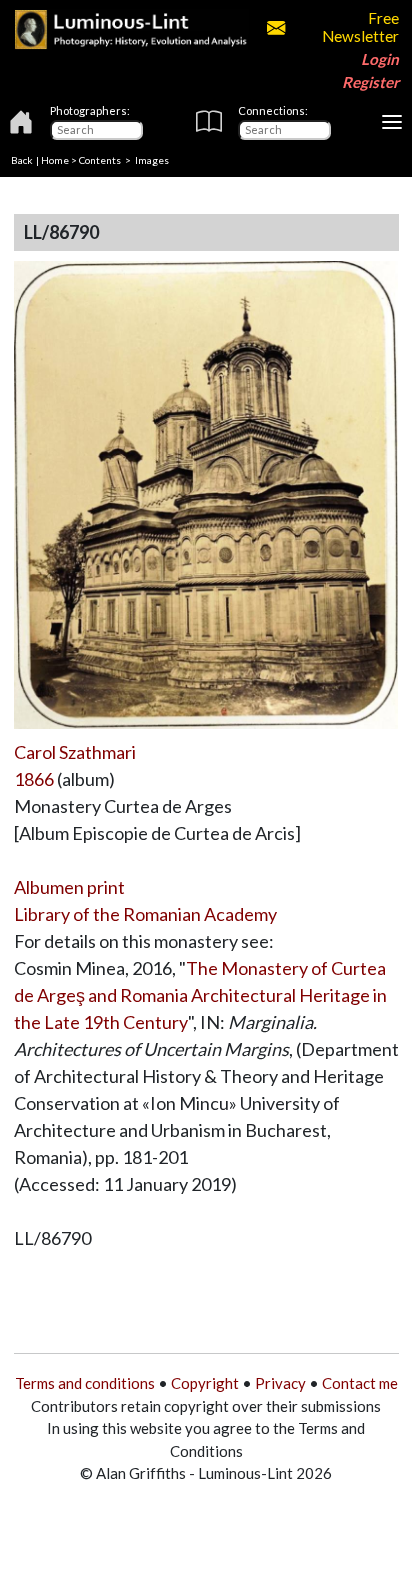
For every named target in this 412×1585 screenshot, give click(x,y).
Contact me (360, 1383)
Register (370, 82)
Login (380, 59)
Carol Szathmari (75, 752)
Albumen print (69, 887)
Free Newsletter (360, 27)
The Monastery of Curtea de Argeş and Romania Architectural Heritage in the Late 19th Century (200, 995)
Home (55, 160)
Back (22, 160)
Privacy (280, 1383)
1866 (34, 779)
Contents (100, 160)
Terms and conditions (85, 1383)
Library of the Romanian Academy (145, 914)
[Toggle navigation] (392, 122)
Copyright (205, 1383)
